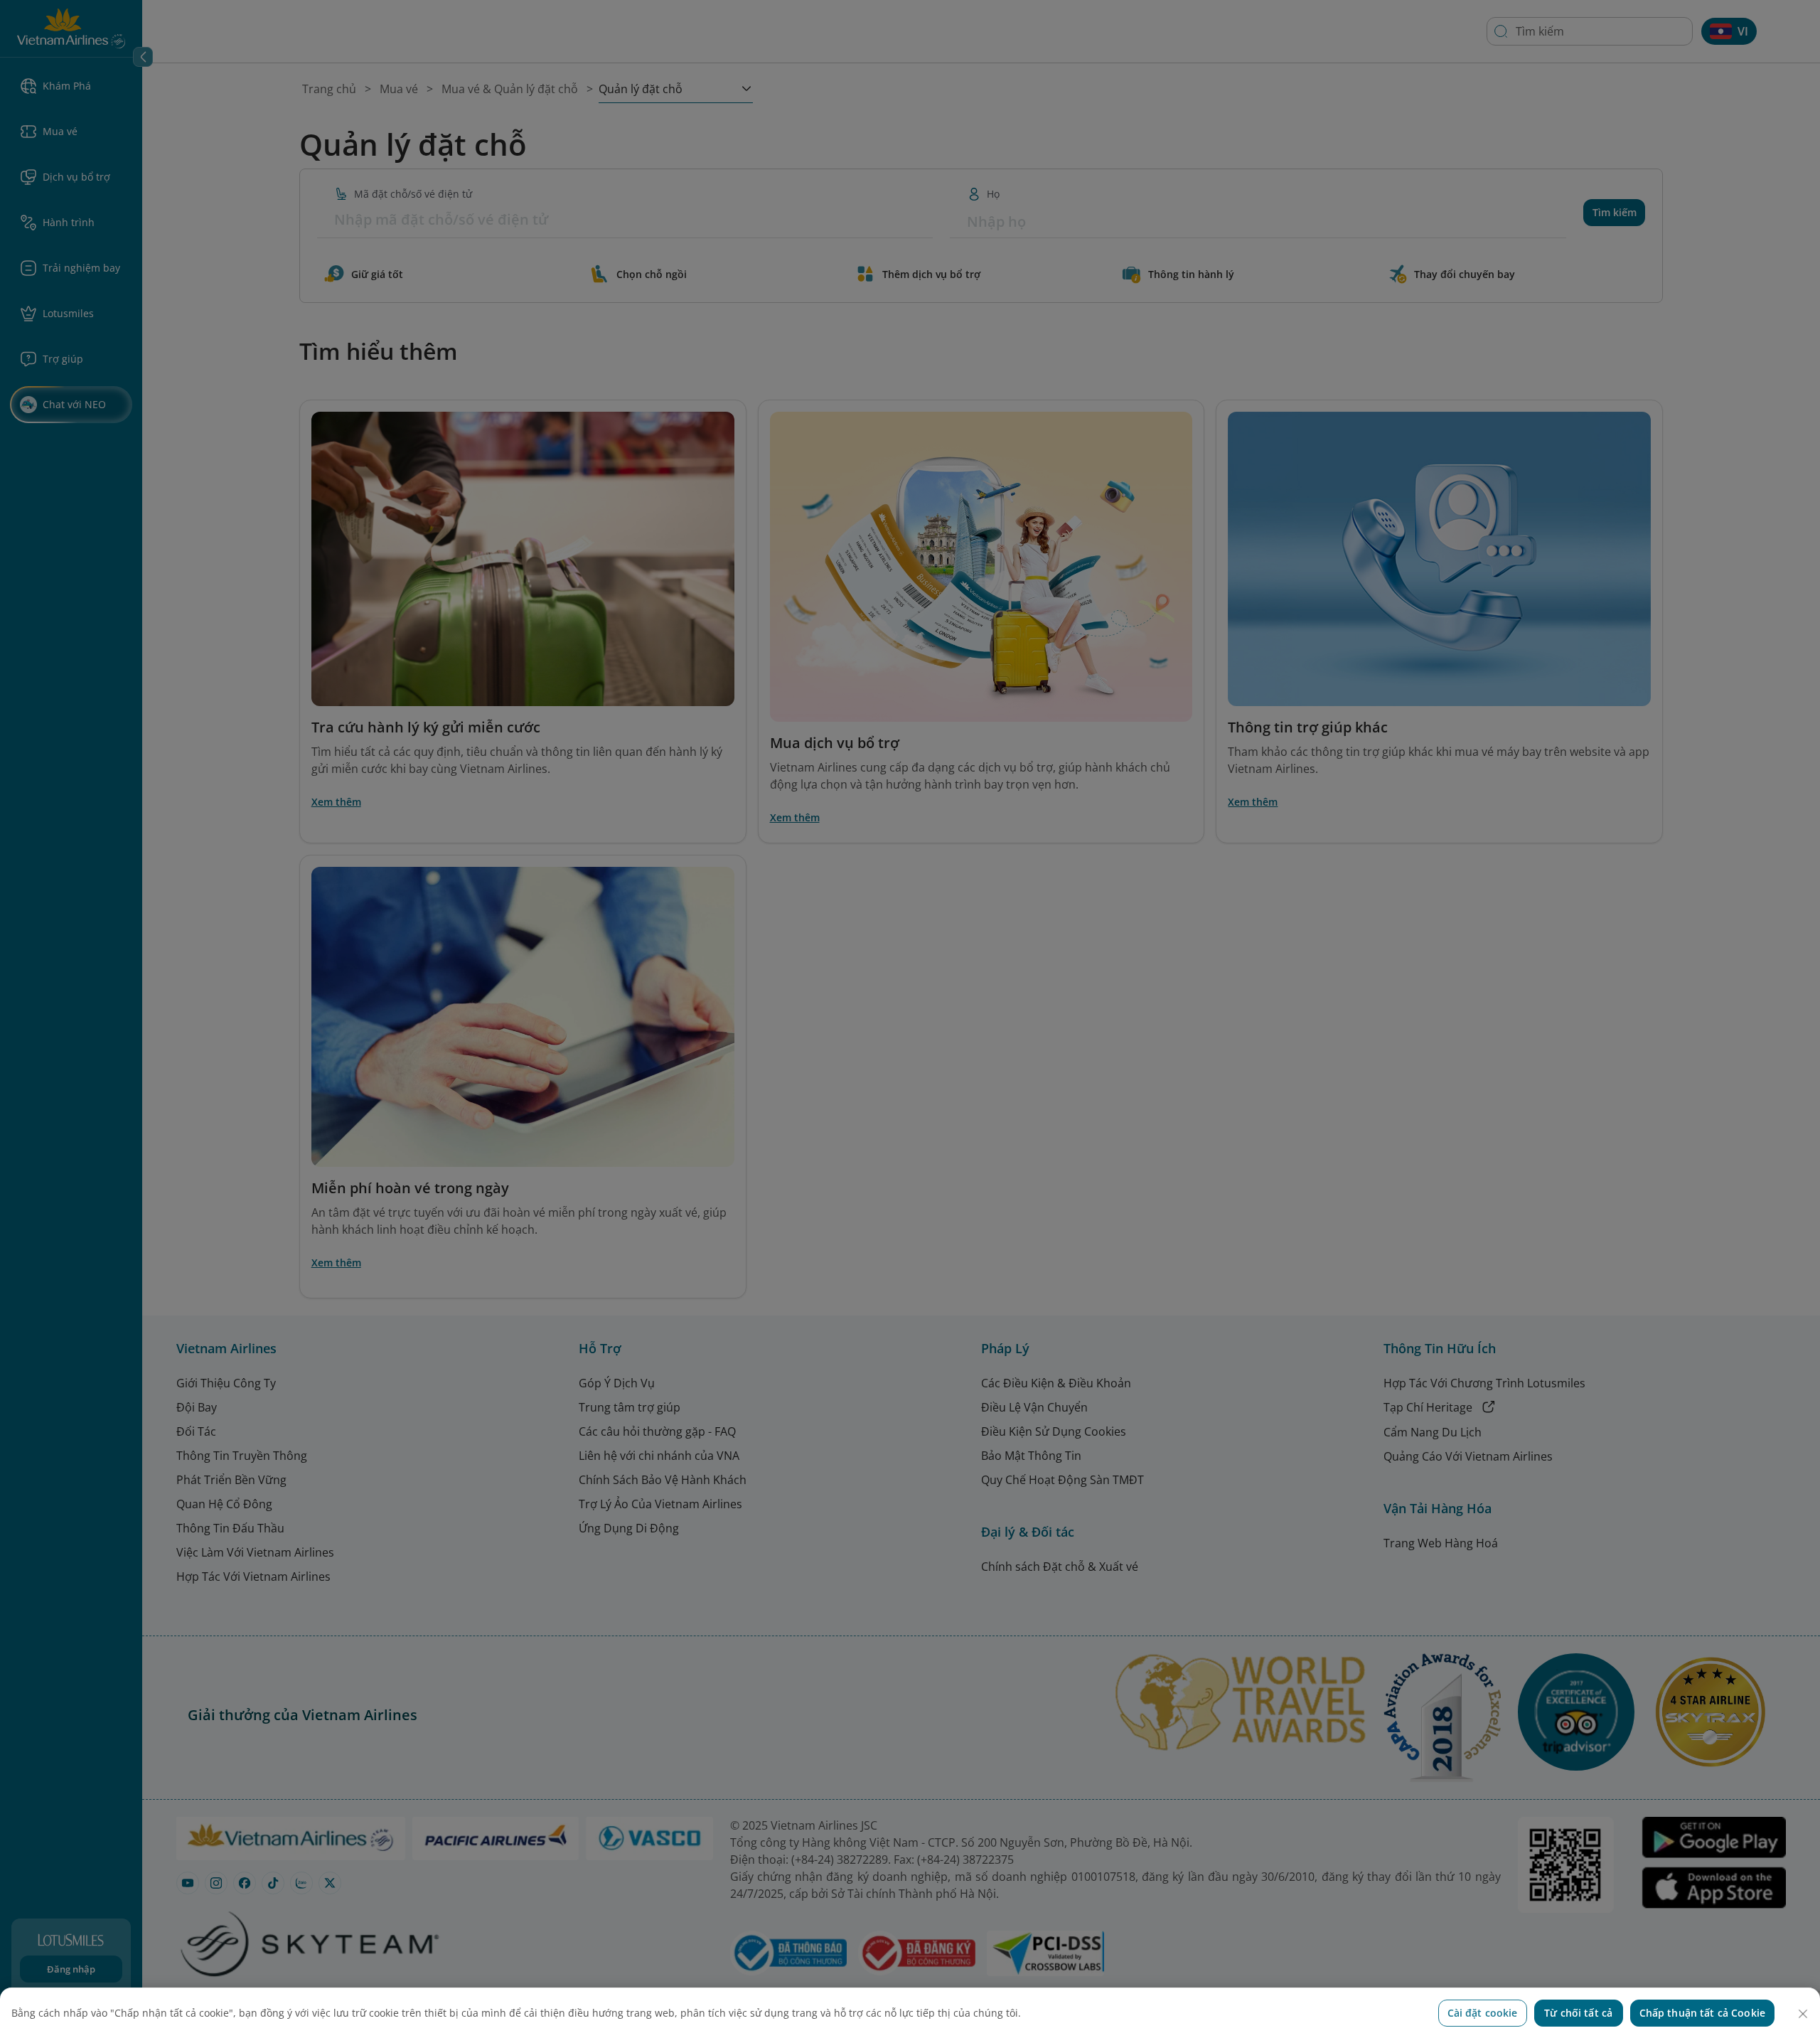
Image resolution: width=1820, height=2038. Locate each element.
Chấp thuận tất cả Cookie (1702, 2013)
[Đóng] (1803, 2014)
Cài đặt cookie (1483, 2013)
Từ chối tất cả (1578, 2013)
